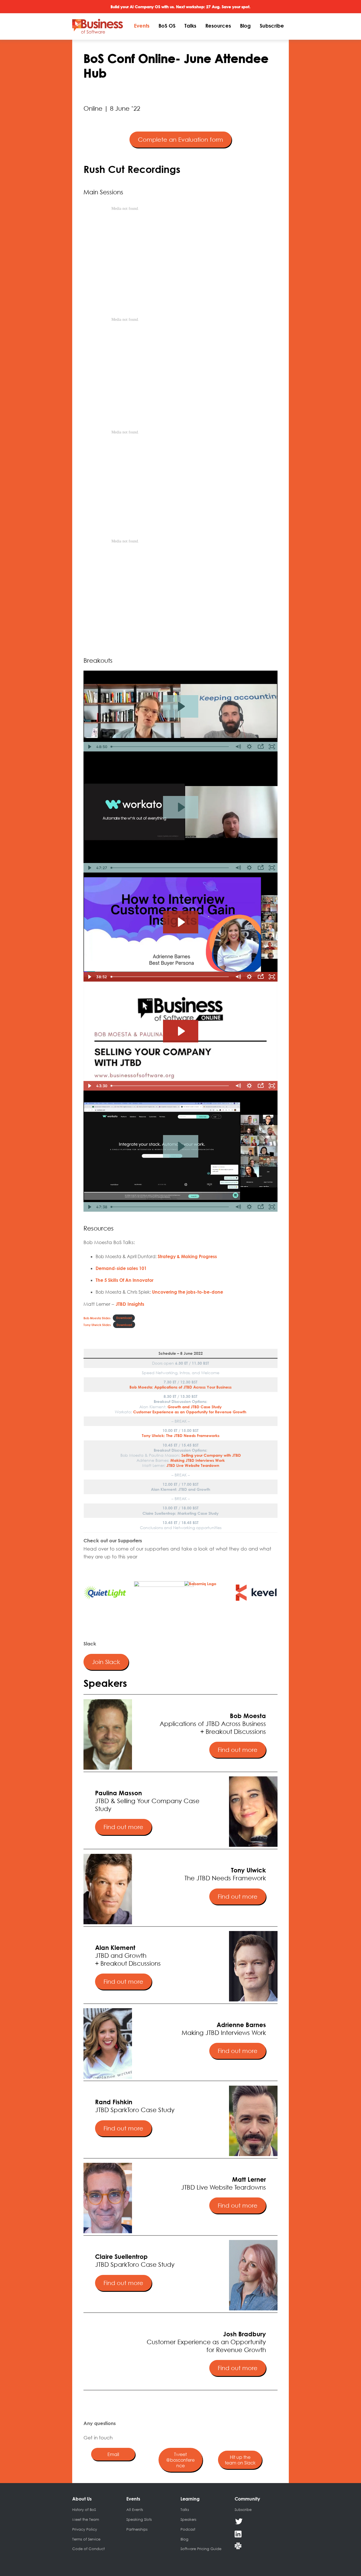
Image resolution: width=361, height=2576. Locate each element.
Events (142, 26)
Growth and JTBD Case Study (195, 1407)
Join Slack (106, 1662)
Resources (218, 26)
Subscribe (272, 26)
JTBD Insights (130, 1304)
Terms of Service (86, 2539)
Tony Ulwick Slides (97, 1325)
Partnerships (137, 2529)
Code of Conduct (88, 2549)
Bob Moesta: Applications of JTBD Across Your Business (180, 1387)
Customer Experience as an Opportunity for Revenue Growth (190, 1412)
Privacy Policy (85, 2529)
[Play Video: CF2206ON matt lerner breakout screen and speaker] (181, 1146)
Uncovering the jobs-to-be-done (188, 1292)
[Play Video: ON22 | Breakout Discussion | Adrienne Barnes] (181, 922)
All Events (135, 2510)
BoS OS (167, 26)
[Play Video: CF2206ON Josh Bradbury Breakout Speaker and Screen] (181, 807)
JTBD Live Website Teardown (193, 1465)
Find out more (238, 1750)
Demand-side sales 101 (121, 1268)
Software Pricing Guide (201, 2549)
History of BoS (84, 2510)
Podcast (188, 2529)
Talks (190, 26)
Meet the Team (86, 2519)
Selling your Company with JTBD (211, 1455)
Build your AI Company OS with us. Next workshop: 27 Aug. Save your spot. (180, 7)
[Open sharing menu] (261, 747)
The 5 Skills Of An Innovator (125, 1280)
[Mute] (238, 747)
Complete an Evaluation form (180, 140)
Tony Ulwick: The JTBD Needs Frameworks (181, 1435)
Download (124, 1318)
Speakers (188, 2519)
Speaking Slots (139, 2519)
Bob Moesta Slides (97, 1318)
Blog (245, 26)
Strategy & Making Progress (187, 1256)
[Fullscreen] (272, 747)
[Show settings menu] (249, 747)
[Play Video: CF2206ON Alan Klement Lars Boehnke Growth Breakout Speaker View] (181, 706)
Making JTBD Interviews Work (198, 1460)
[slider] (170, 747)
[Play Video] (89, 747)
